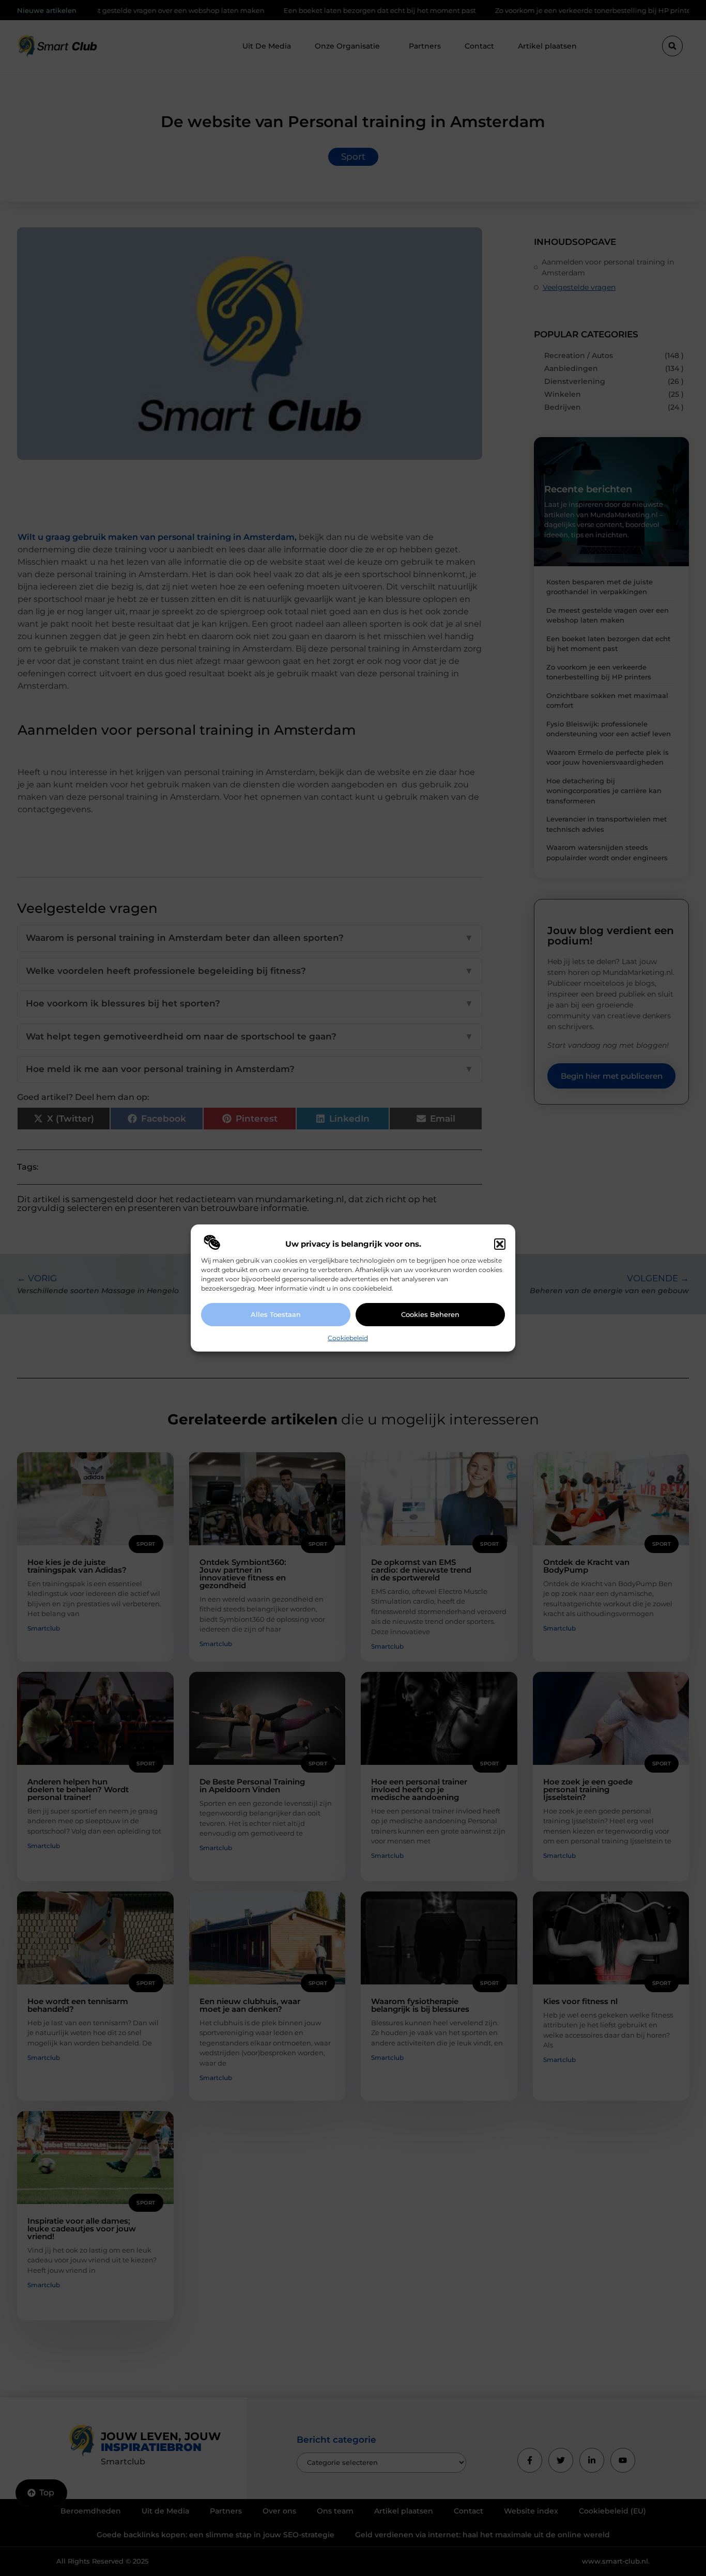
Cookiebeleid (348, 1338)
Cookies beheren (430, 1314)
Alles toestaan (276, 1314)
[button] (500, 1244)
